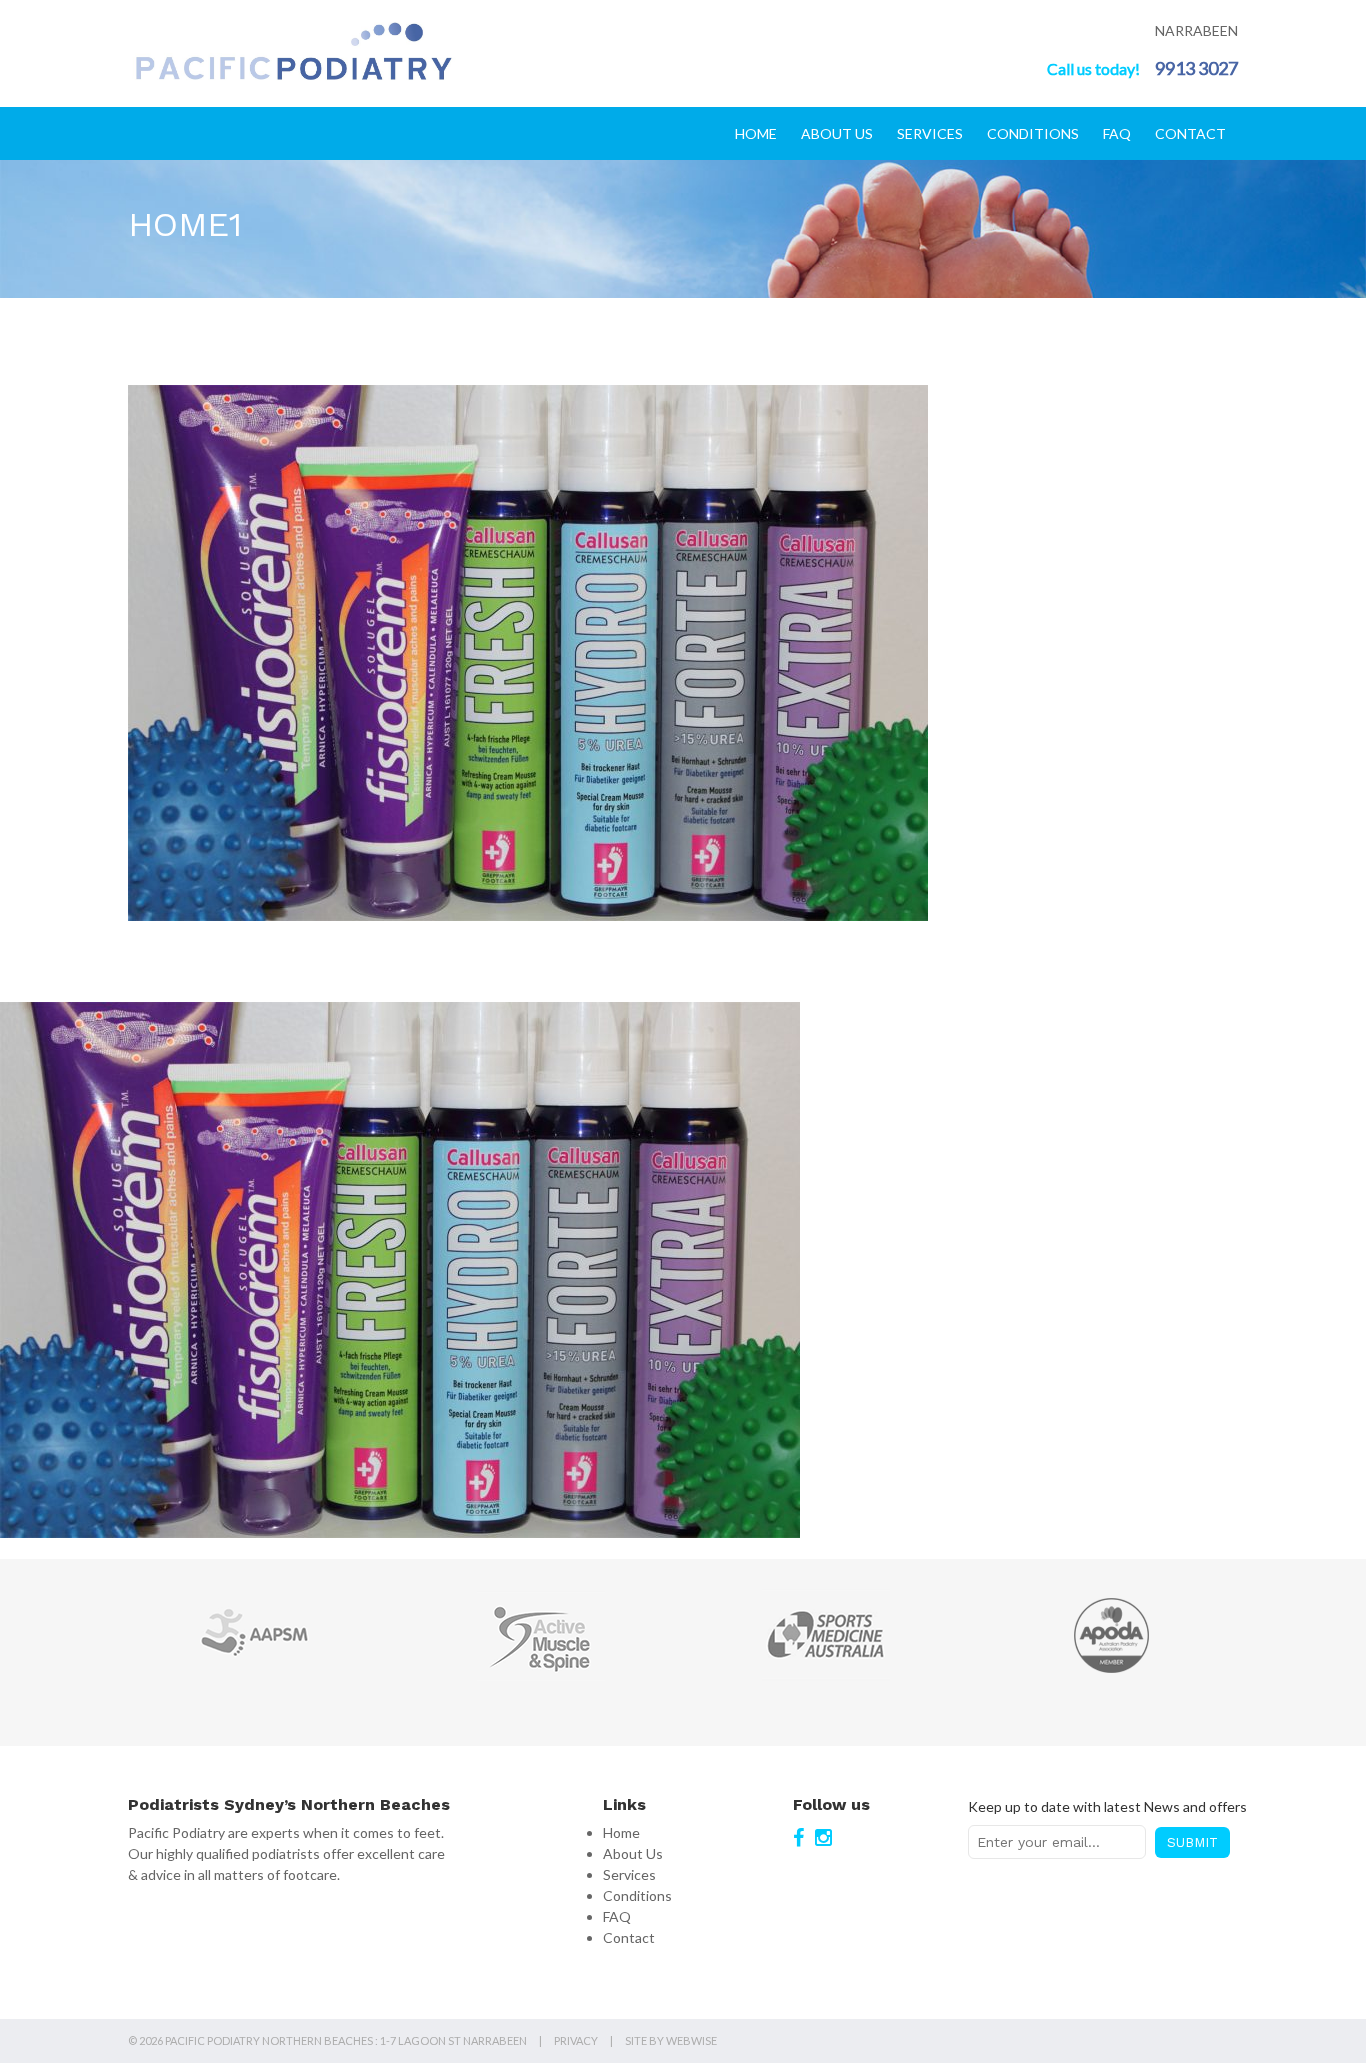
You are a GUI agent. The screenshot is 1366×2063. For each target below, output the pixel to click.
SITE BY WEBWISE (671, 2040)
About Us (837, 133)
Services (930, 133)
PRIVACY (576, 2040)
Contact (1190, 133)
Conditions (1033, 133)
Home (756, 133)
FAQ (1117, 133)
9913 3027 (1196, 68)
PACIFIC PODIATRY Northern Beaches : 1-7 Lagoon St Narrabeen (346, 2040)
